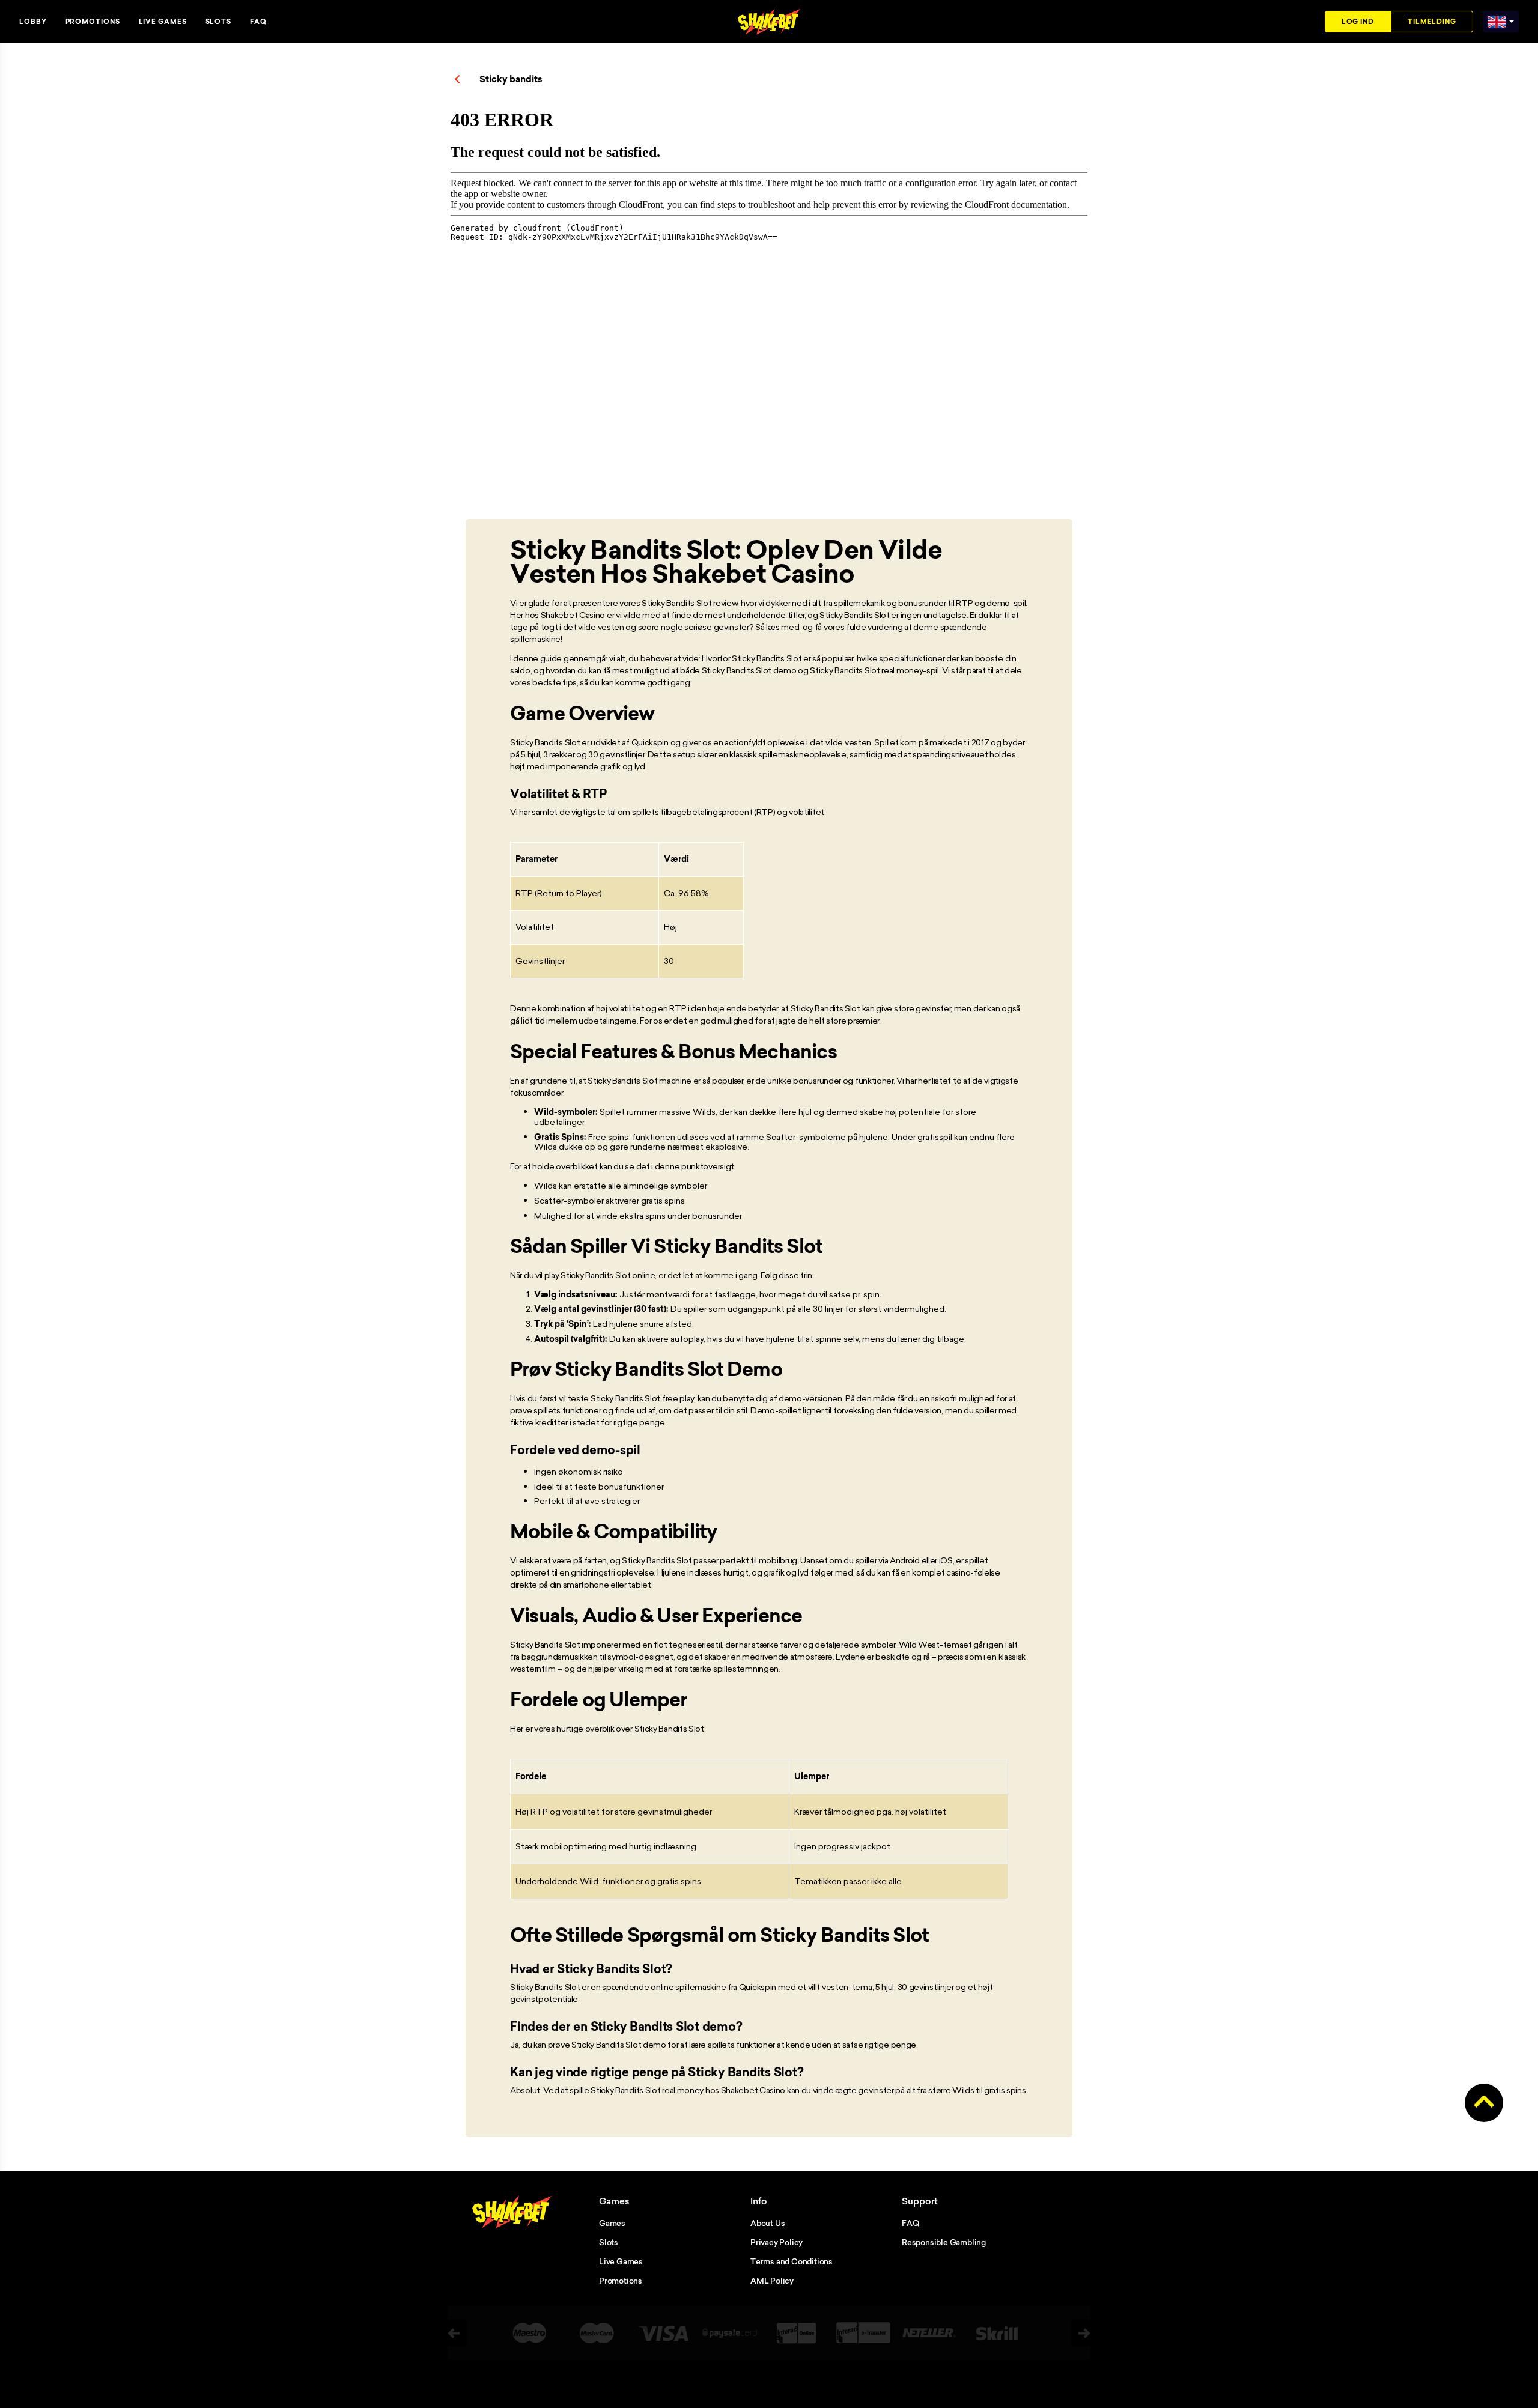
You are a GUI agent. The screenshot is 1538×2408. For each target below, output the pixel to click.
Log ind (1358, 22)
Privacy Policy (777, 2242)
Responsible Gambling (944, 2242)
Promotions (93, 22)
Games (612, 2223)
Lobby (33, 22)
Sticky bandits (511, 79)
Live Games (163, 22)
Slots (219, 22)
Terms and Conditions (792, 2261)
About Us (767, 2223)
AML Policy (772, 2281)
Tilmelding (1432, 22)
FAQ (258, 22)
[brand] (1497, 20)
